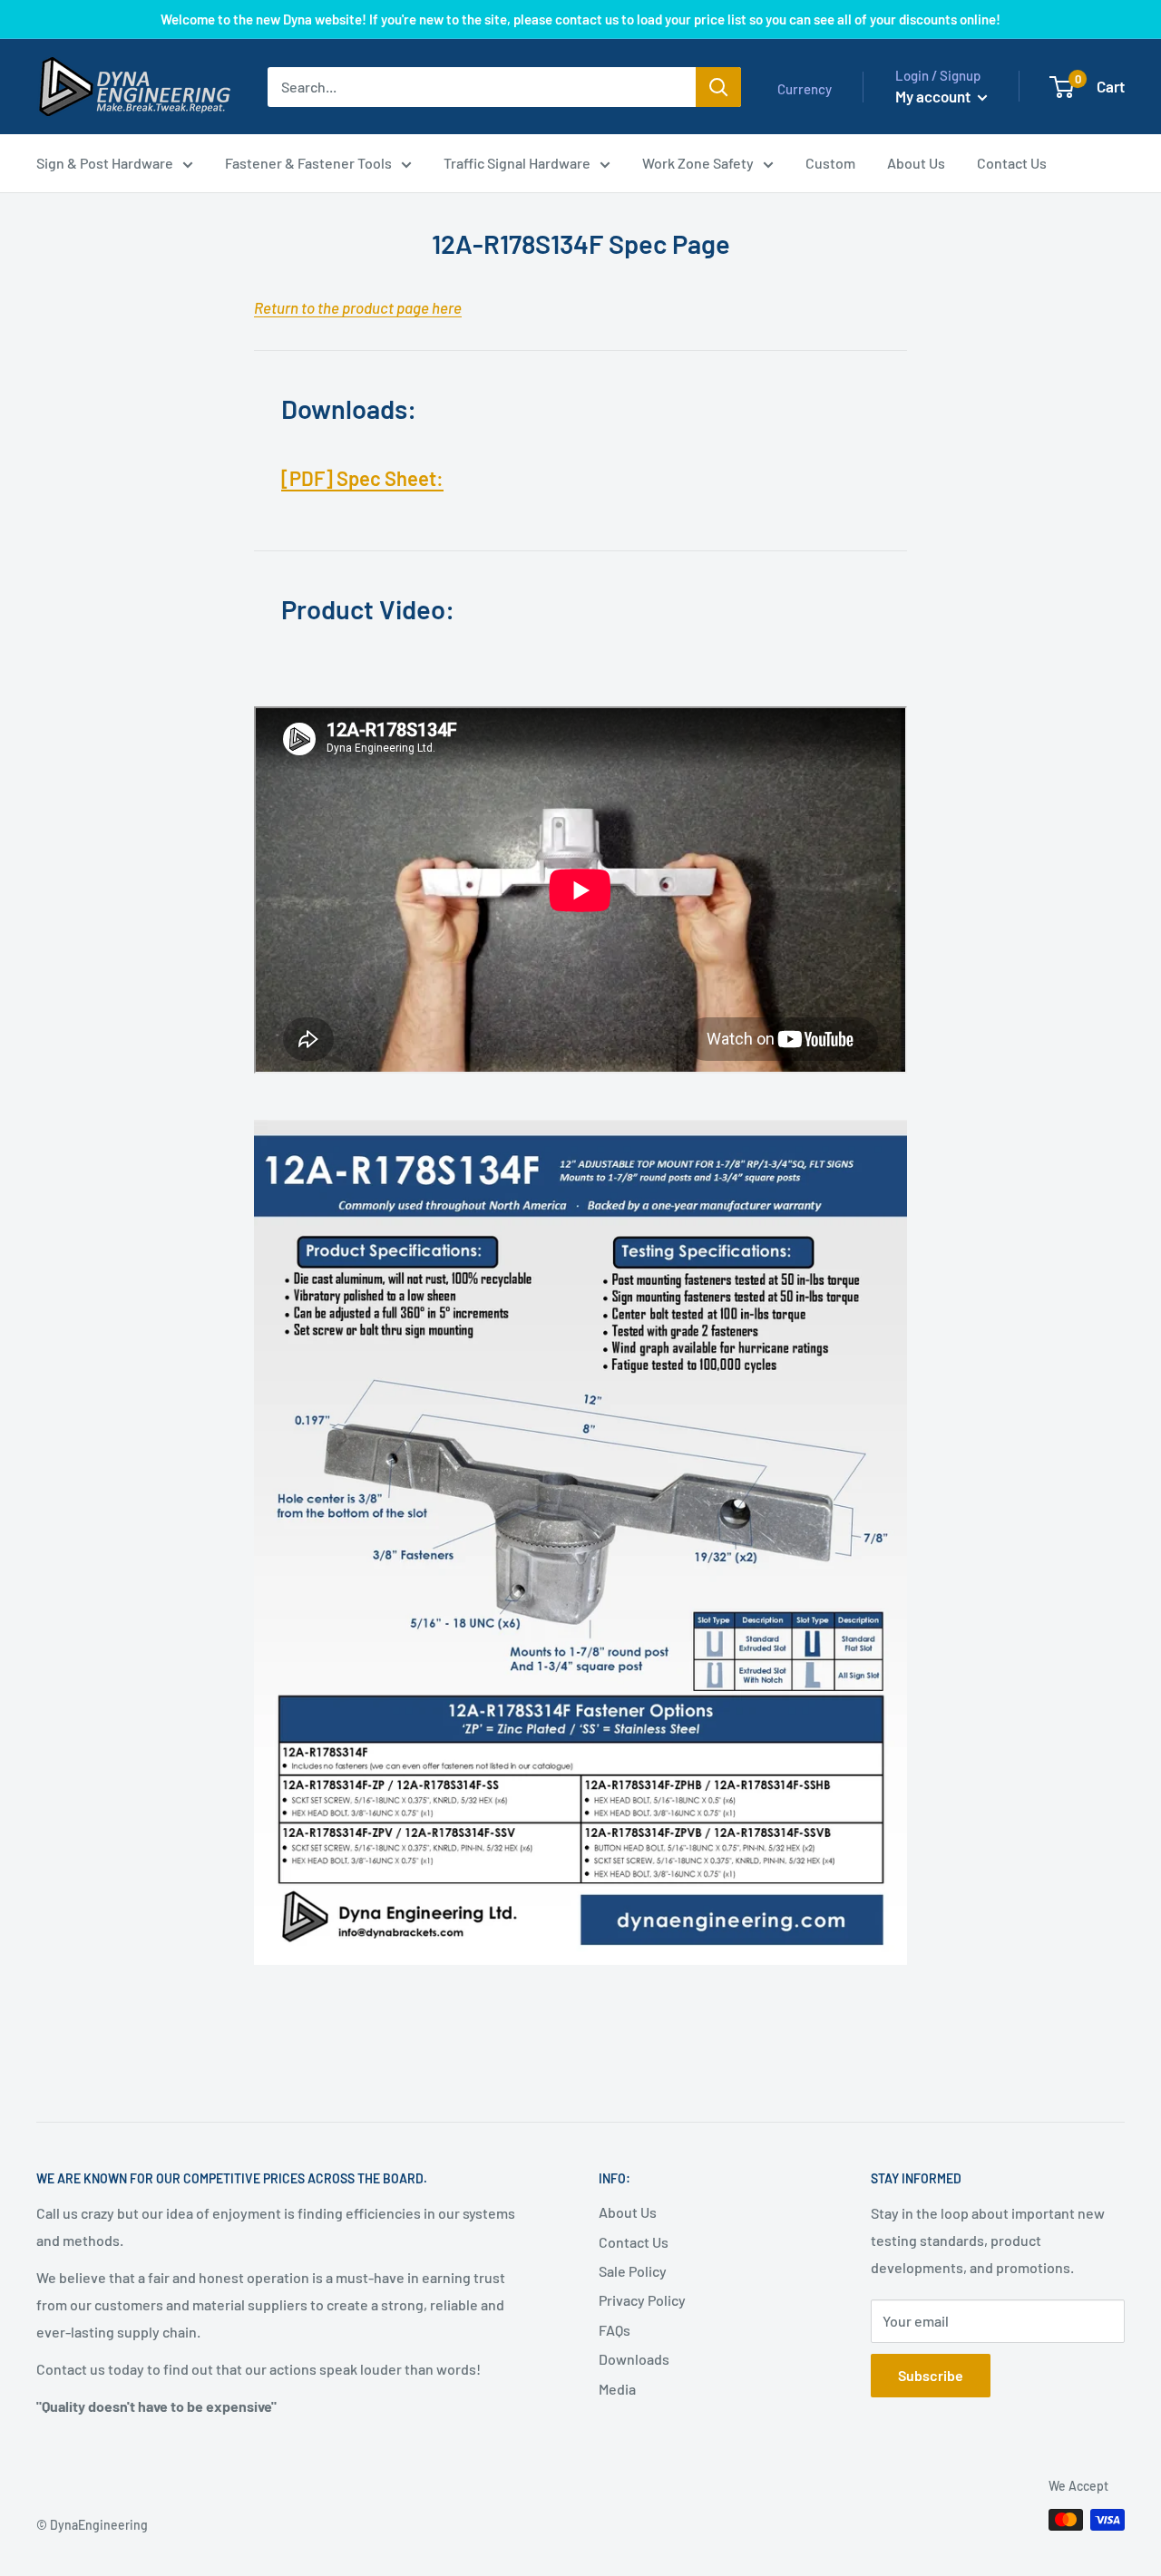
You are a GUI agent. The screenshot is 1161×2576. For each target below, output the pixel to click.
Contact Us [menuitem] (1012, 163)
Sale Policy (633, 2271)
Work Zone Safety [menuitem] (698, 163)
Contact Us (634, 2242)
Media (617, 2389)
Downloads (634, 2359)
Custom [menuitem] (830, 163)
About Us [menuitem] (916, 163)
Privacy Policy (642, 2300)
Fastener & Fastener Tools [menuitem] (308, 163)
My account (934, 96)
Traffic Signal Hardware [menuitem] (517, 163)
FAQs (615, 2330)
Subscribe (931, 2375)
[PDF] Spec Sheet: (362, 478)
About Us (628, 2212)
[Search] (718, 87)
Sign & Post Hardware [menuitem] (105, 163)
